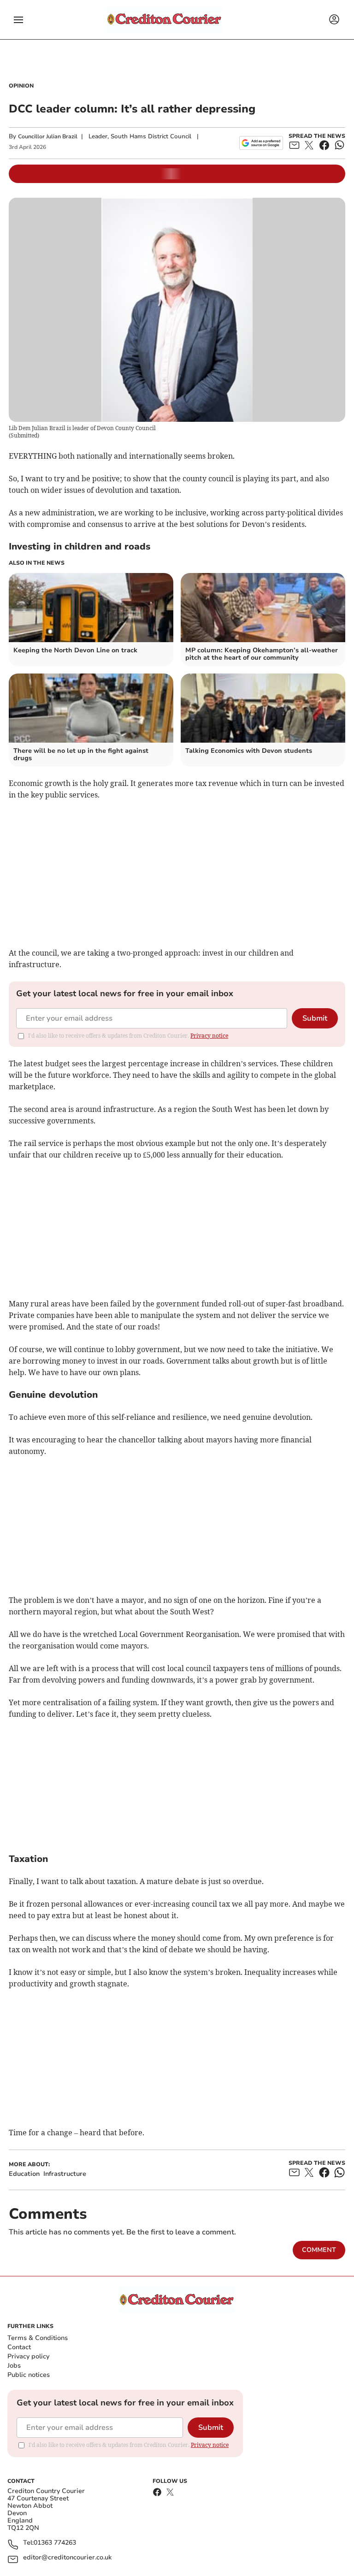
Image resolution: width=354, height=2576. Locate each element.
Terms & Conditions (38, 2338)
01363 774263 (55, 2543)
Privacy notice (209, 1036)
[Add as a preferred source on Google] (261, 143)
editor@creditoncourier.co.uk (67, 2558)
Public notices (29, 2375)
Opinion (21, 86)
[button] (18, 20)
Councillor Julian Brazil (48, 136)
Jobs (14, 2366)
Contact (19, 2347)
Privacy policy (28, 2356)
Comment (319, 2250)
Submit (315, 1018)
